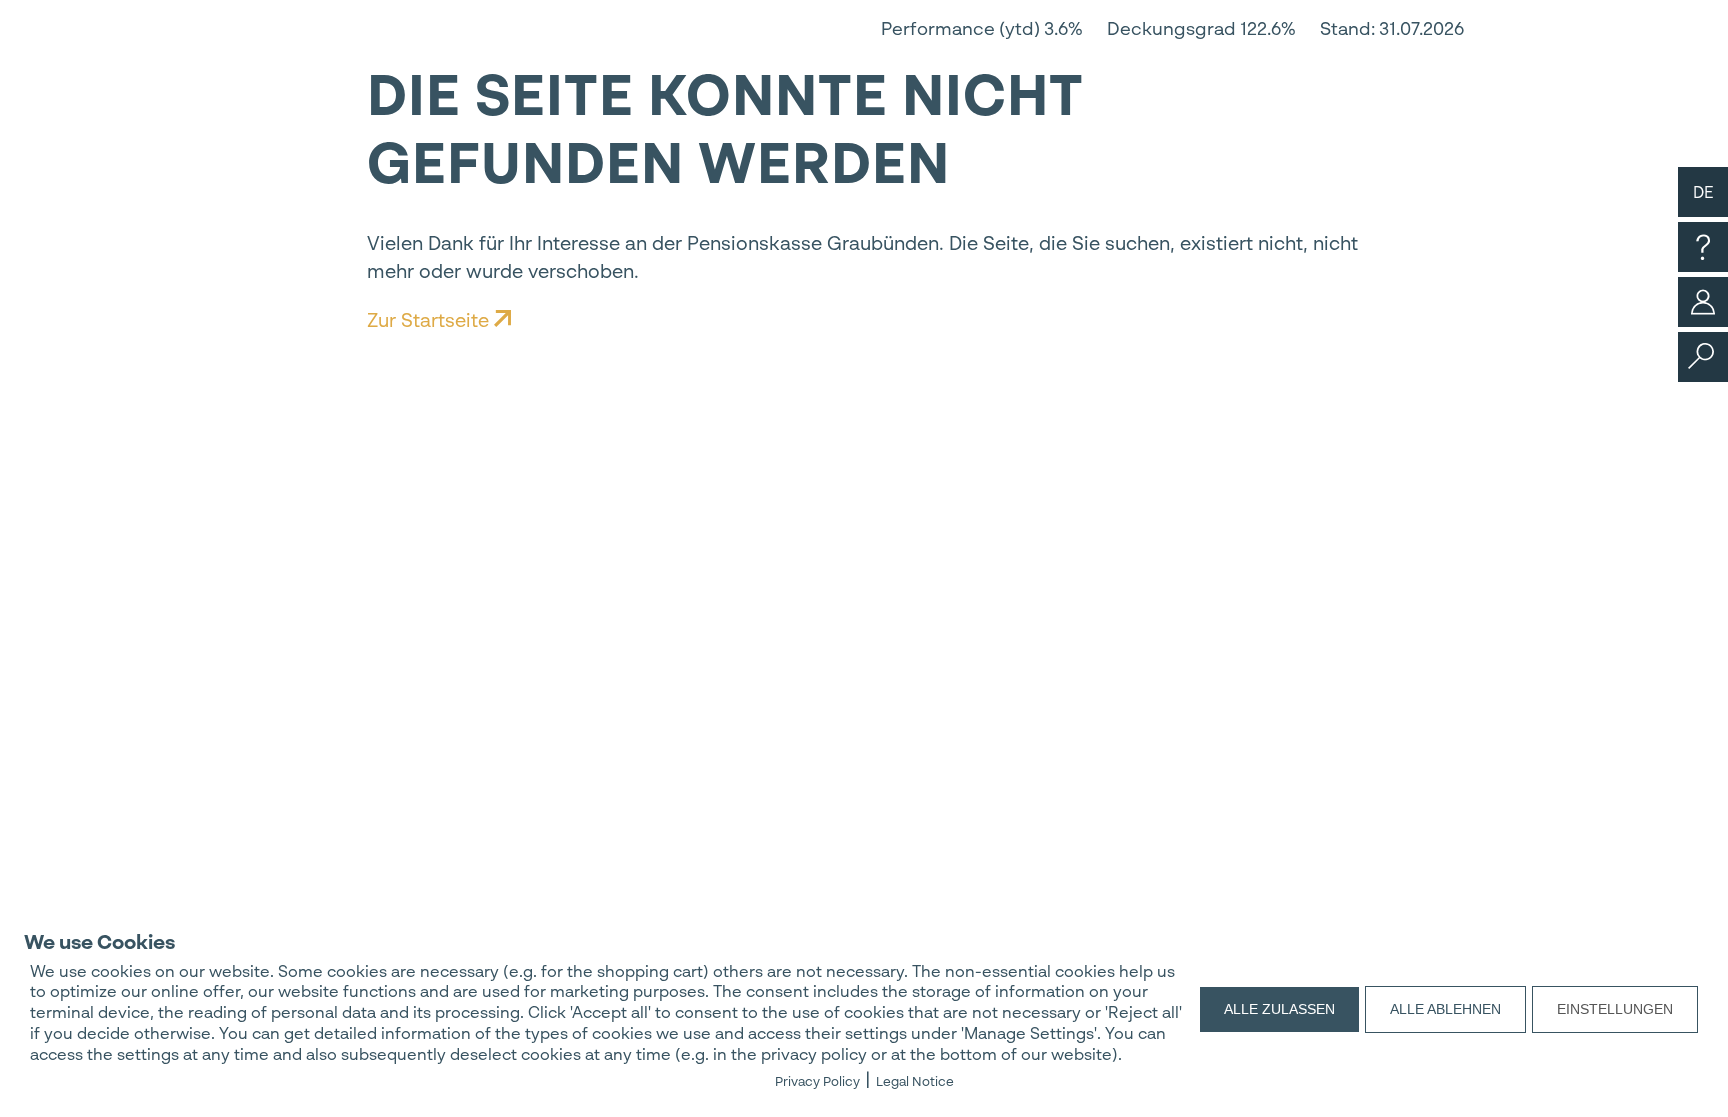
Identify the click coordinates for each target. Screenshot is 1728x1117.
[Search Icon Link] (1701, 363)
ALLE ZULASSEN (1279, 1009)
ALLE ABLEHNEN (1445, 1009)
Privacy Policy (817, 1081)
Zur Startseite (430, 320)
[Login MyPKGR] (1703, 321)
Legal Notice (915, 1081)
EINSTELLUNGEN (1615, 1009)
